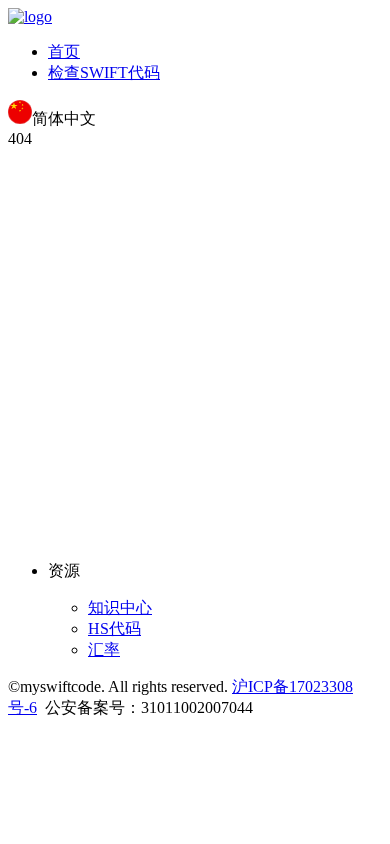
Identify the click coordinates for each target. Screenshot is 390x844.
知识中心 (120, 607)
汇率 (104, 649)
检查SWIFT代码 (104, 72)
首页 (64, 51)
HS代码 (114, 628)
